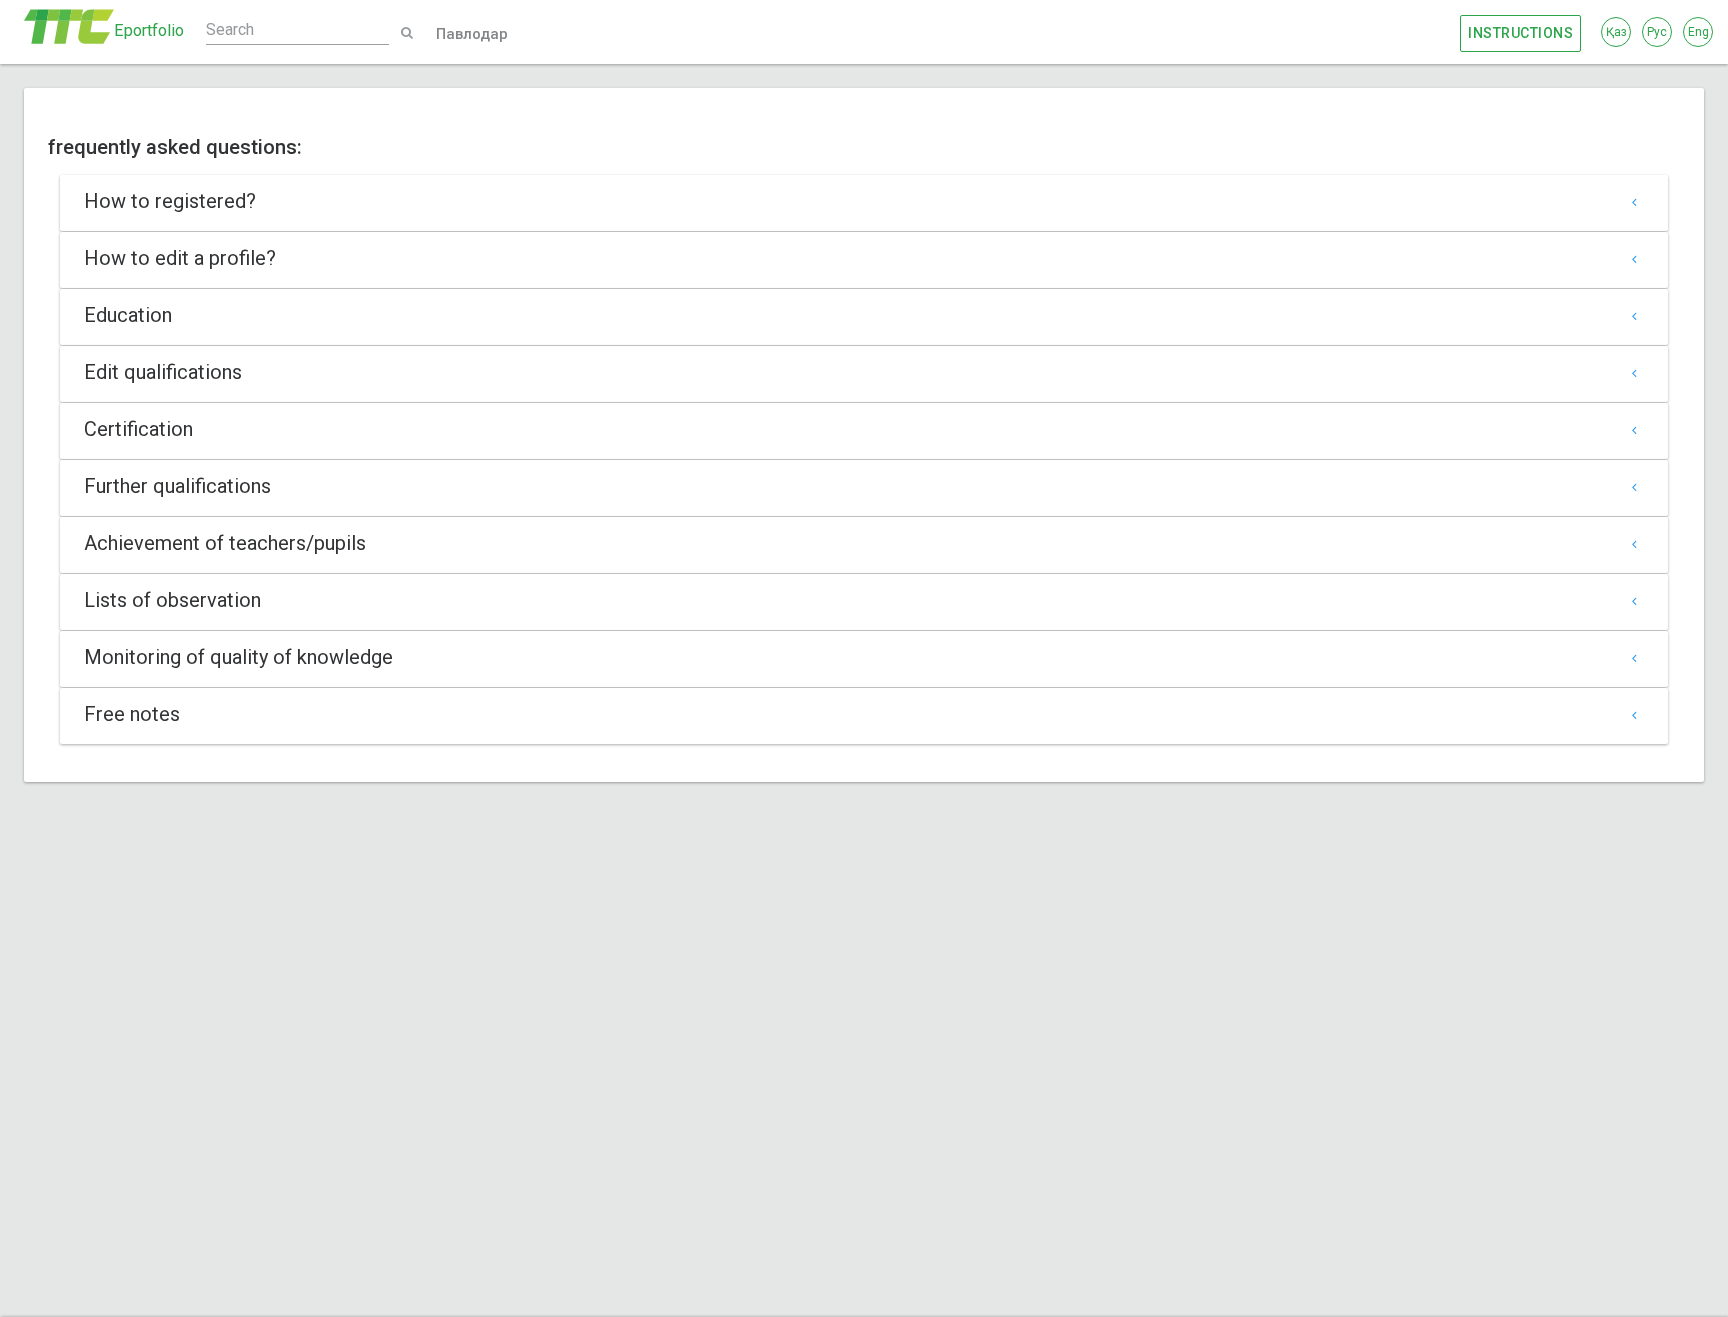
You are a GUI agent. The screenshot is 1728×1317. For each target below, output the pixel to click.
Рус (1657, 32)
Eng (1698, 32)
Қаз (1616, 32)
